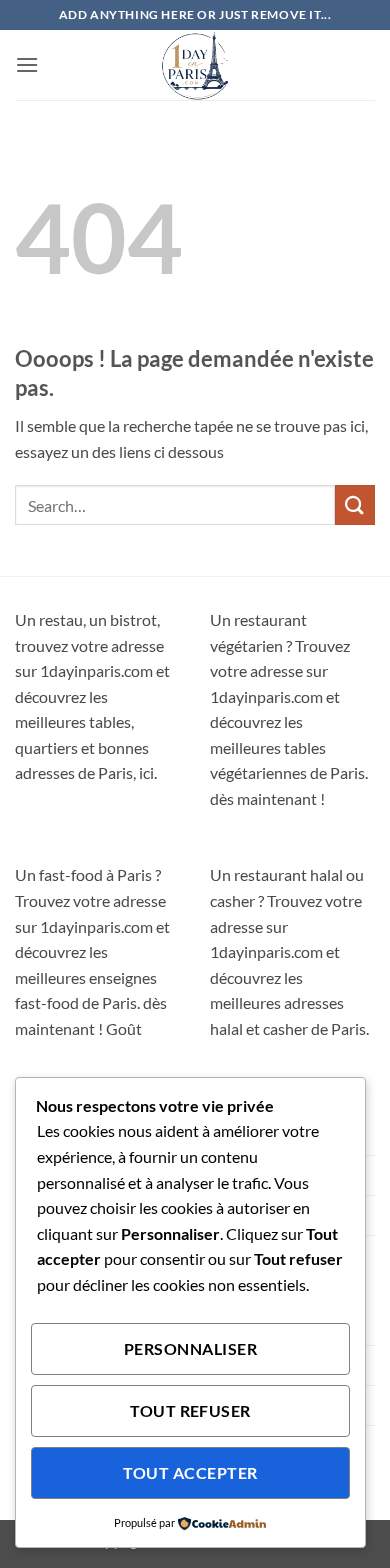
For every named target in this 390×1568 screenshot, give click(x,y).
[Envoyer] (355, 504)
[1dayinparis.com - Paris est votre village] (195, 65)
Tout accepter (190, 1473)
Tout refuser (190, 1411)
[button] (27, 64)
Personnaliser (190, 1349)
